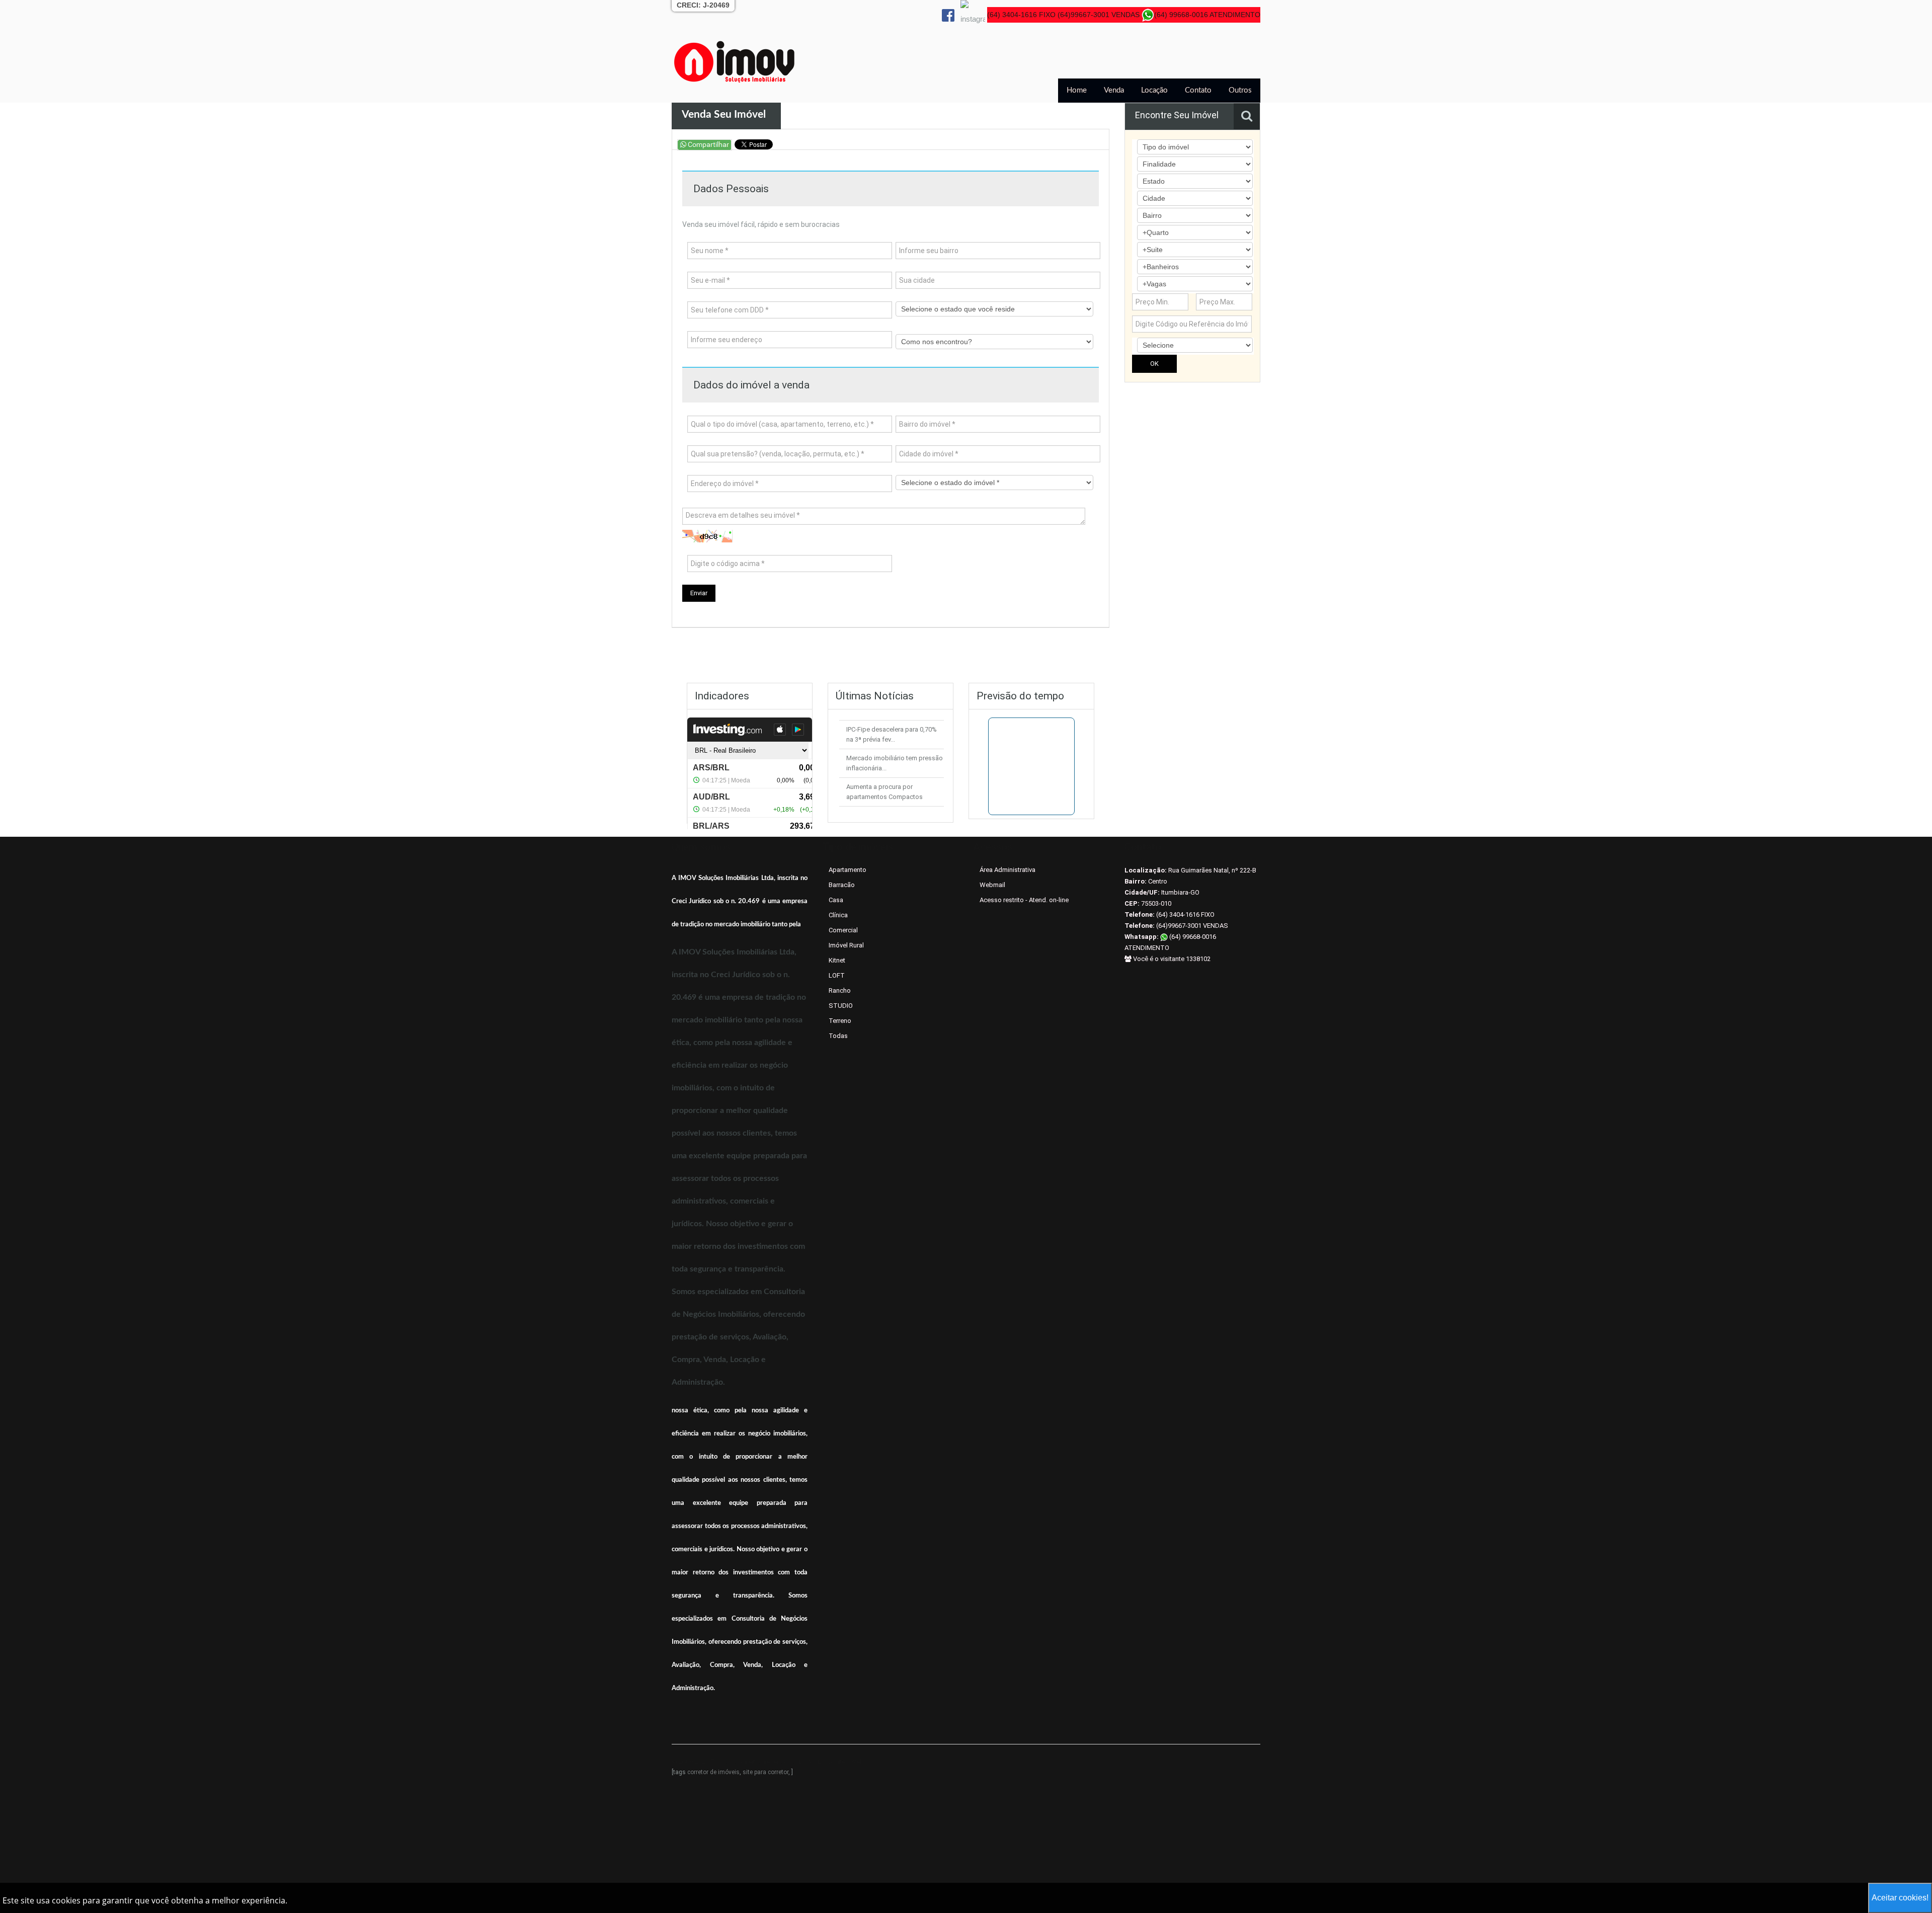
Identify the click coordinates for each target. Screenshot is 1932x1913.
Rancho (840, 990)
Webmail (992, 885)
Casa (836, 900)
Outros (1240, 90)
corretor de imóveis (713, 1772)
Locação (1154, 90)
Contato (1198, 90)
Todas (838, 1036)
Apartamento (848, 870)
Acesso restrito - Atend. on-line (1024, 900)
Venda (1114, 90)
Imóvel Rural (846, 945)
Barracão (842, 885)
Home (1077, 90)
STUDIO (841, 1006)
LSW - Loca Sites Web (831, 1762)
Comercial (843, 930)
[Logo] (735, 61)
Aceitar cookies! (1900, 1898)
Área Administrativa (1008, 870)
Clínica (838, 915)
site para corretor (766, 1772)
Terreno (840, 1021)
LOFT (837, 975)
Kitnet (837, 960)
